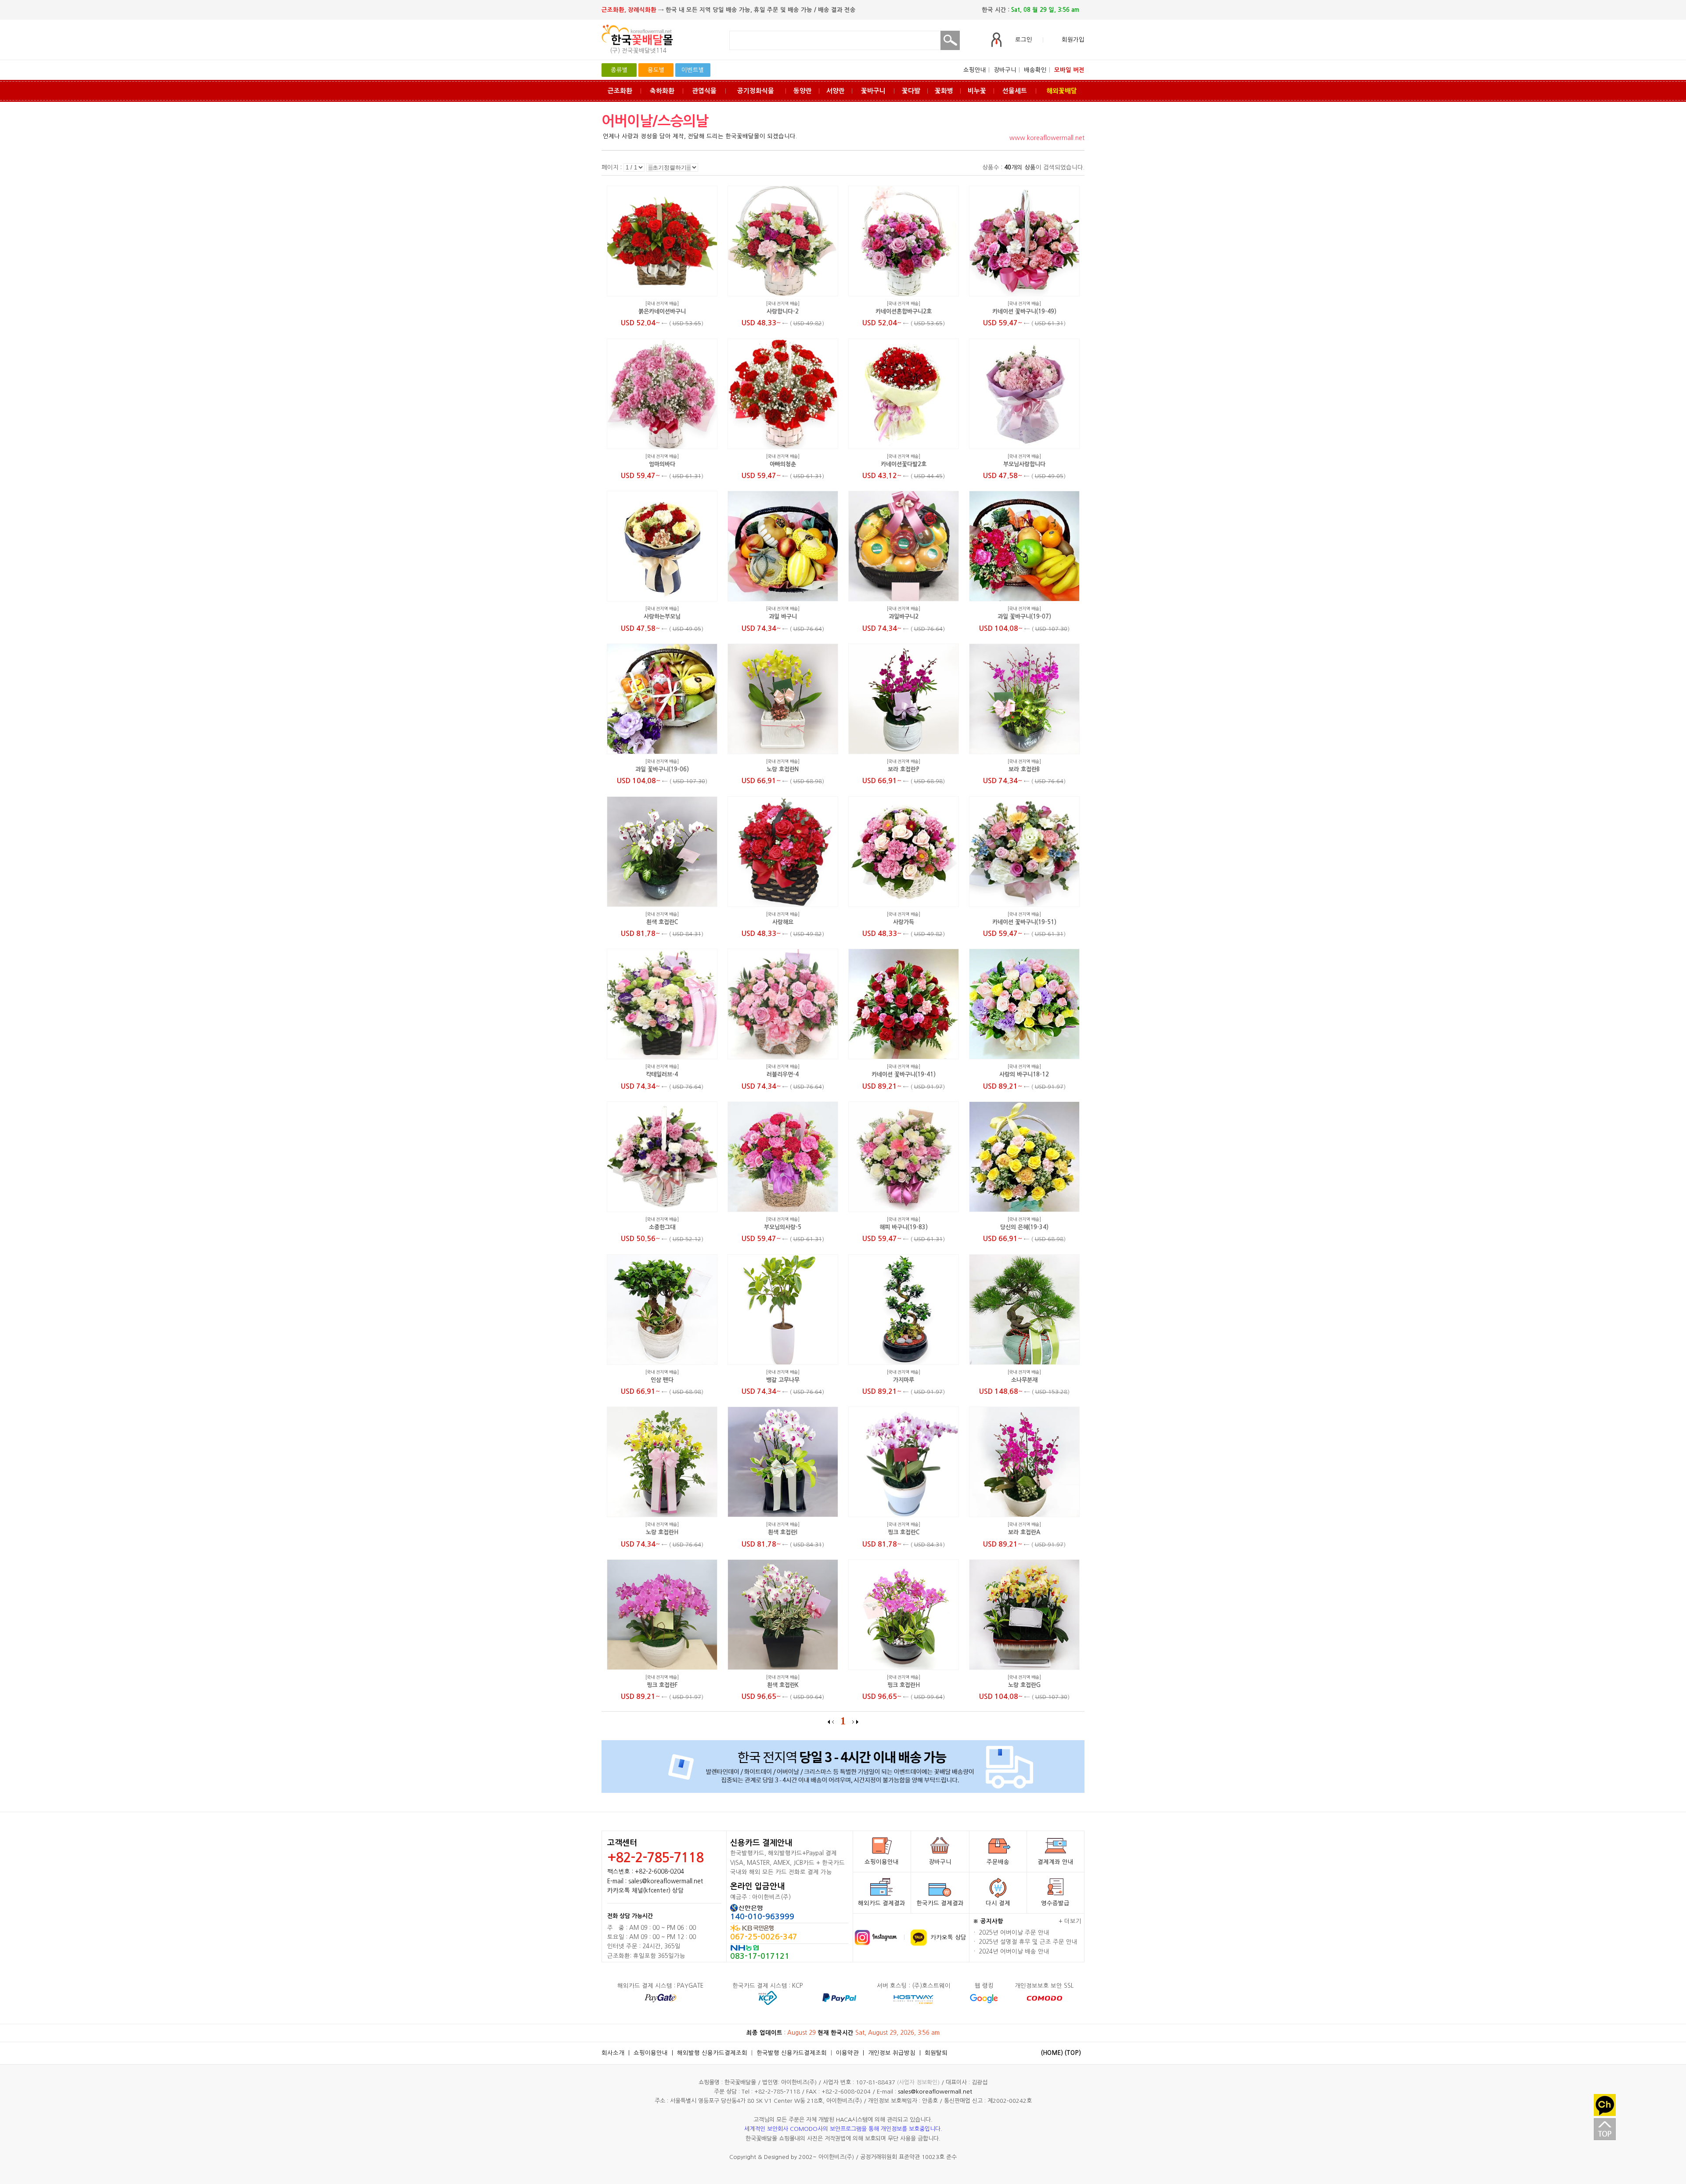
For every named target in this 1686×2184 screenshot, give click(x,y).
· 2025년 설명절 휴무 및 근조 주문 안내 (1026, 1942)
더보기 (1073, 1921)
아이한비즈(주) (836, 2157)
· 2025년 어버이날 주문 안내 (1012, 1933)
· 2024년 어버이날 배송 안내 (1012, 1952)
